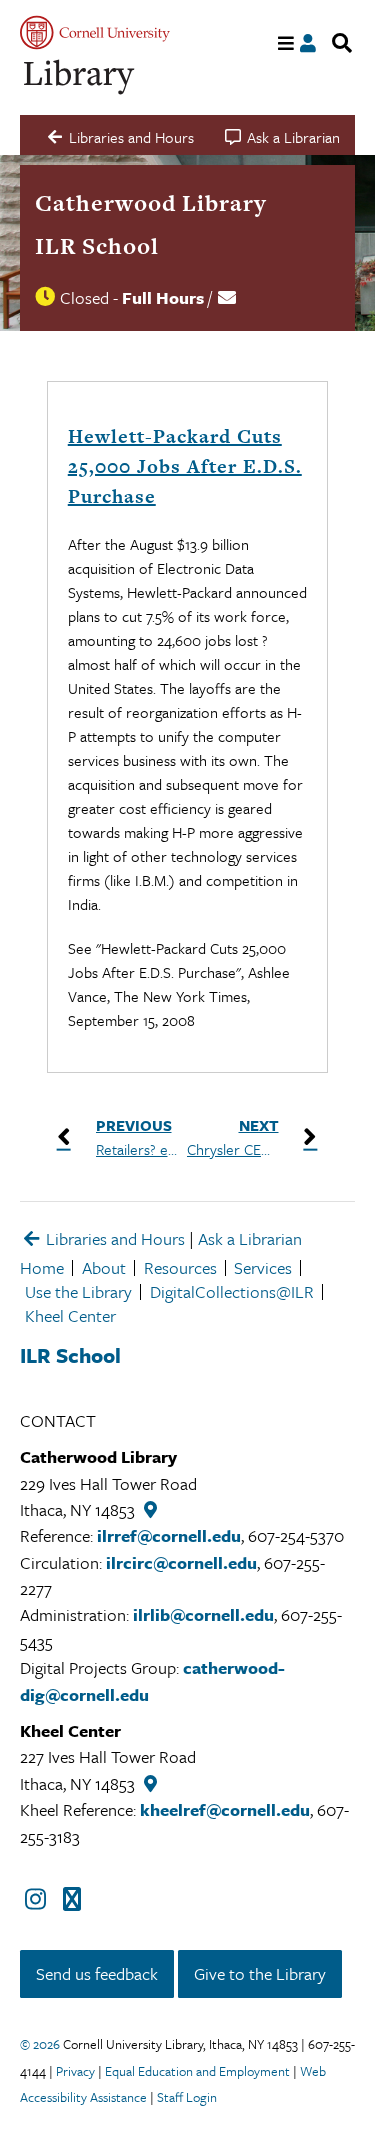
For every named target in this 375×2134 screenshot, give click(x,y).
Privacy (75, 2071)
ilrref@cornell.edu (169, 1535)
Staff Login (187, 2097)
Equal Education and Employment (197, 2071)
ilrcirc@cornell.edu (181, 1562)
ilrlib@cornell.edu (203, 1614)
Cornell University (95, 32)
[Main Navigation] (286, 43)
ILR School (97, 246)
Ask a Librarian (250, 1238)
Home (42, 1267)
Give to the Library (260, 1973)
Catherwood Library (151, 203)
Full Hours (163, 297)
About (104, 1267)
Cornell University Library (80, 77)
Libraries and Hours (113, 1238)
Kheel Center (70, 1315)
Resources (180, 1267)
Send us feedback (97, 1973)
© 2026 (40, 2044)
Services (263, 1267)
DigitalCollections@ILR (232, 1291)
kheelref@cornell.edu (225, 1809)
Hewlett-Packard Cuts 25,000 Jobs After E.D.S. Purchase (185, 466)
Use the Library (78, 1291)
